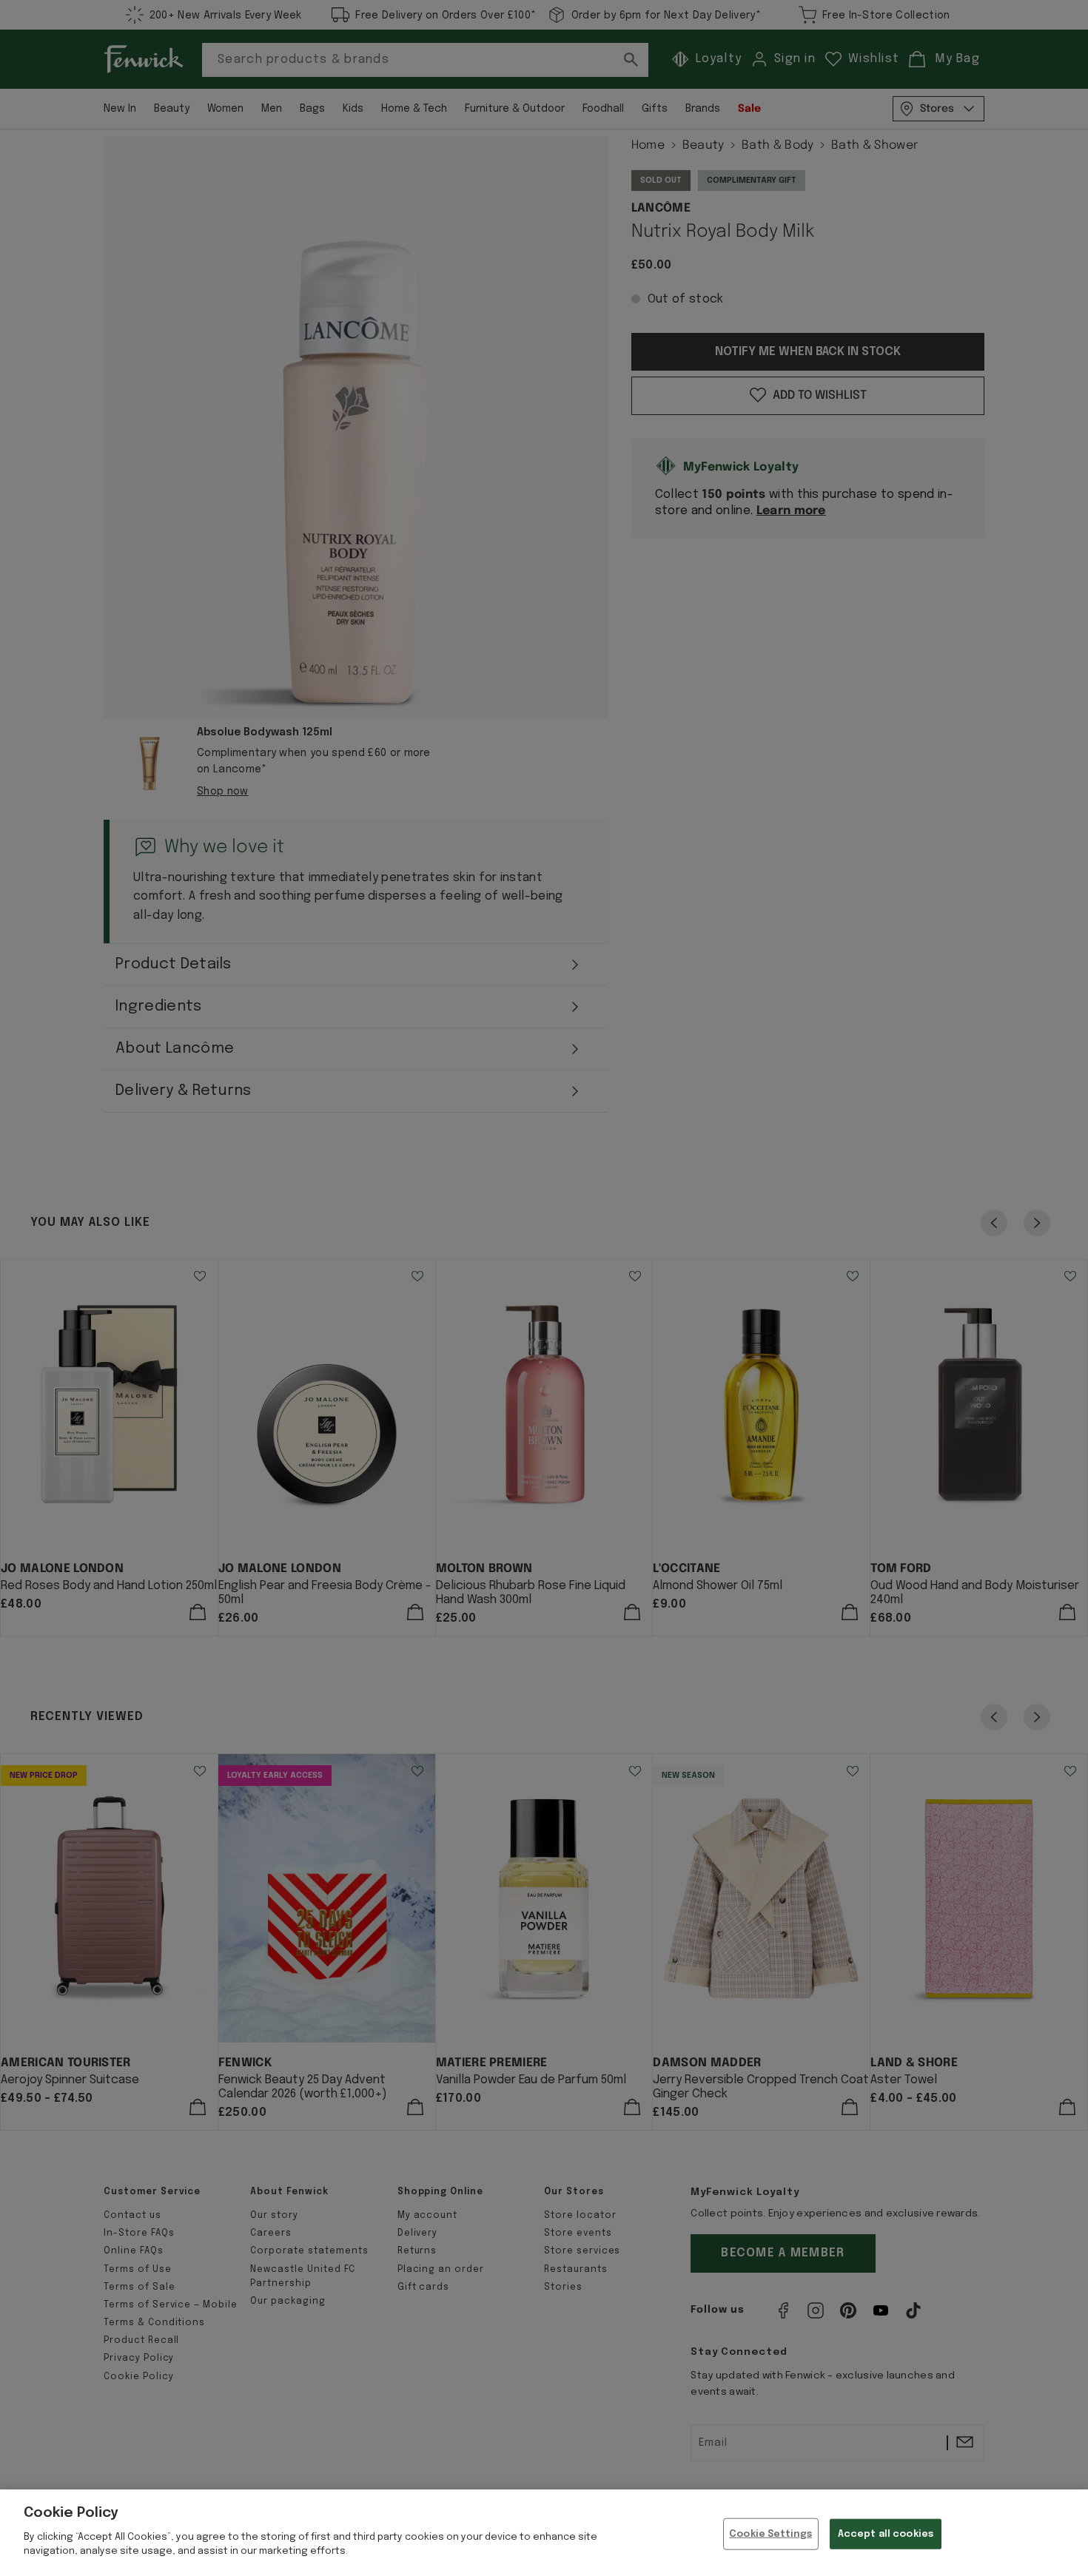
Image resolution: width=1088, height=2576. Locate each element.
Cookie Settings (770, 2533)
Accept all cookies (886, 2533)
